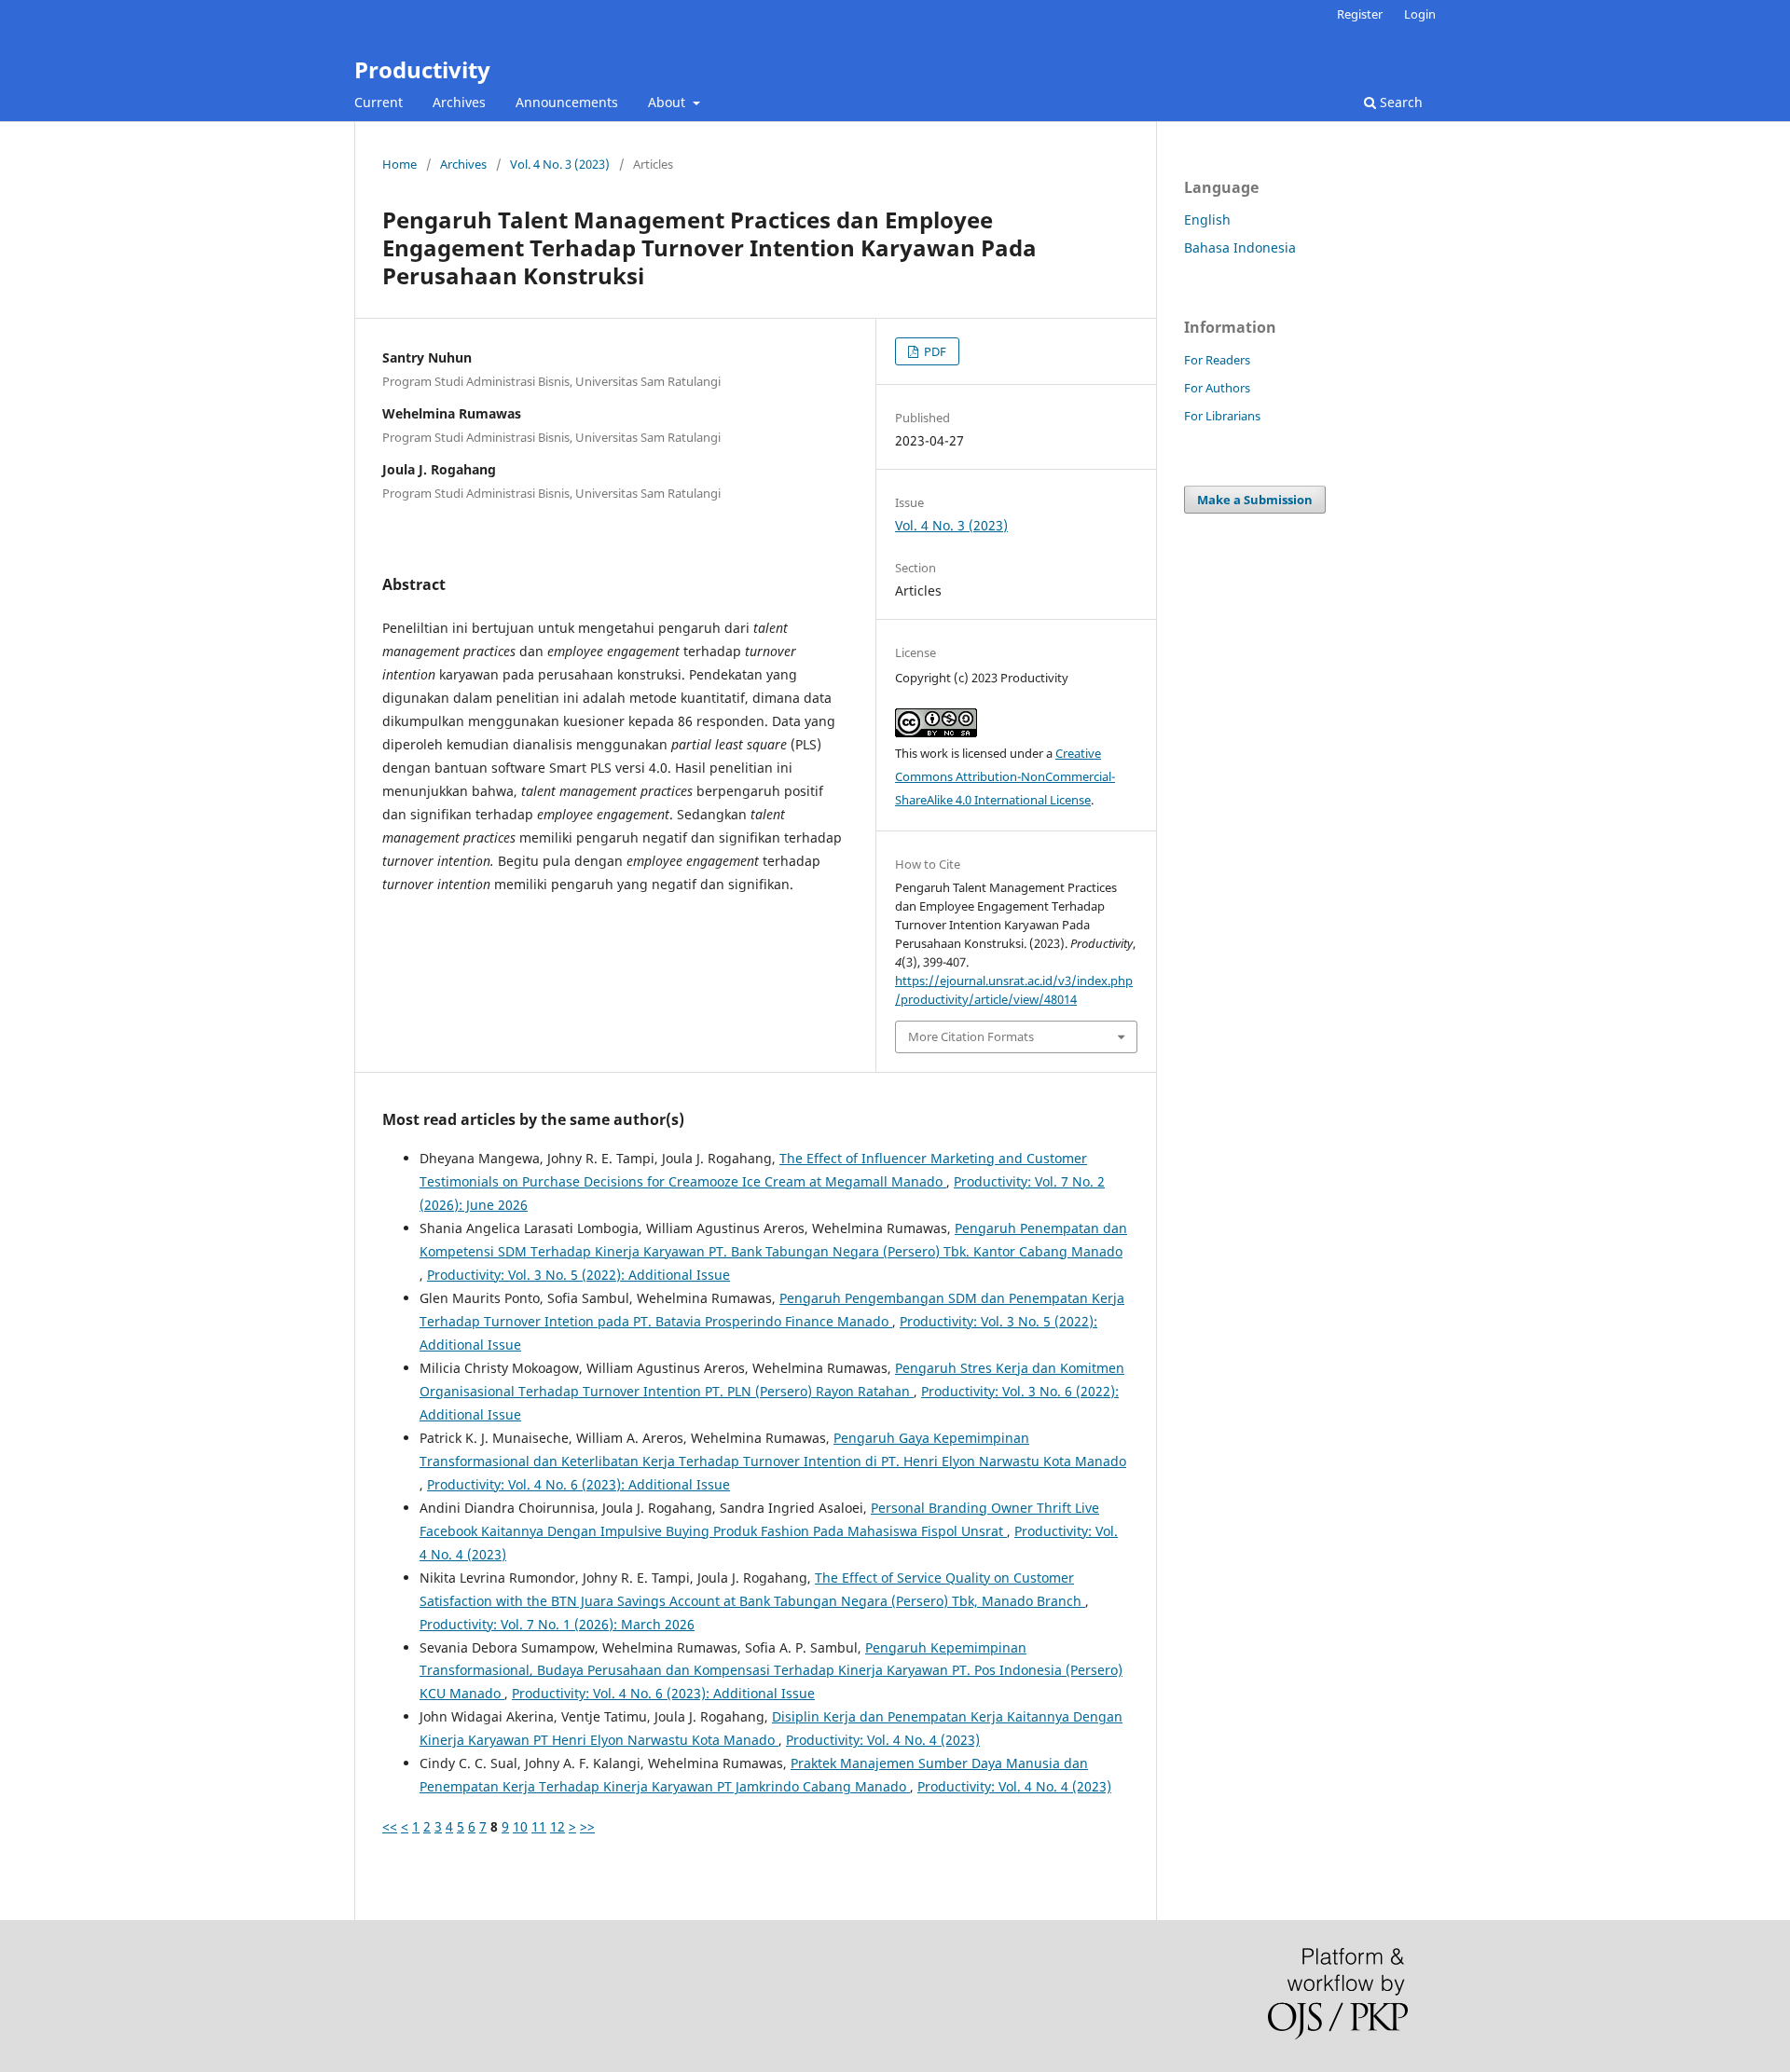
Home (399, 164)
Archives (459, 102)
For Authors (1217, 388)
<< (390, 1826)
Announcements (567, 102)
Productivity (422, 69)
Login (1420, 14)
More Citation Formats (971, 1036)
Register (1360, 14)
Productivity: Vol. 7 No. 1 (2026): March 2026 (557, 1624)
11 (539, 1826)
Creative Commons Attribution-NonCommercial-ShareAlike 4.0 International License (1005, 776)
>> (587, 1826)
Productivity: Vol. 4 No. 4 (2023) (883, 1740)
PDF (934, 351)
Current (379, 102)
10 (520, 1826)
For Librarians (1222, 416)
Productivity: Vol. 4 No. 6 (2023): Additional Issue (578, 1484)
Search (1399, 102)
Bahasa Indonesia (1240, 247)
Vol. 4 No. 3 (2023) (560, 164)
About (668, 102)
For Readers (1217, 360)
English (1207, 220)
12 (558, 1826)
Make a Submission (1255, 500)
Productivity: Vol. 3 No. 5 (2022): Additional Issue (578, 1275)
